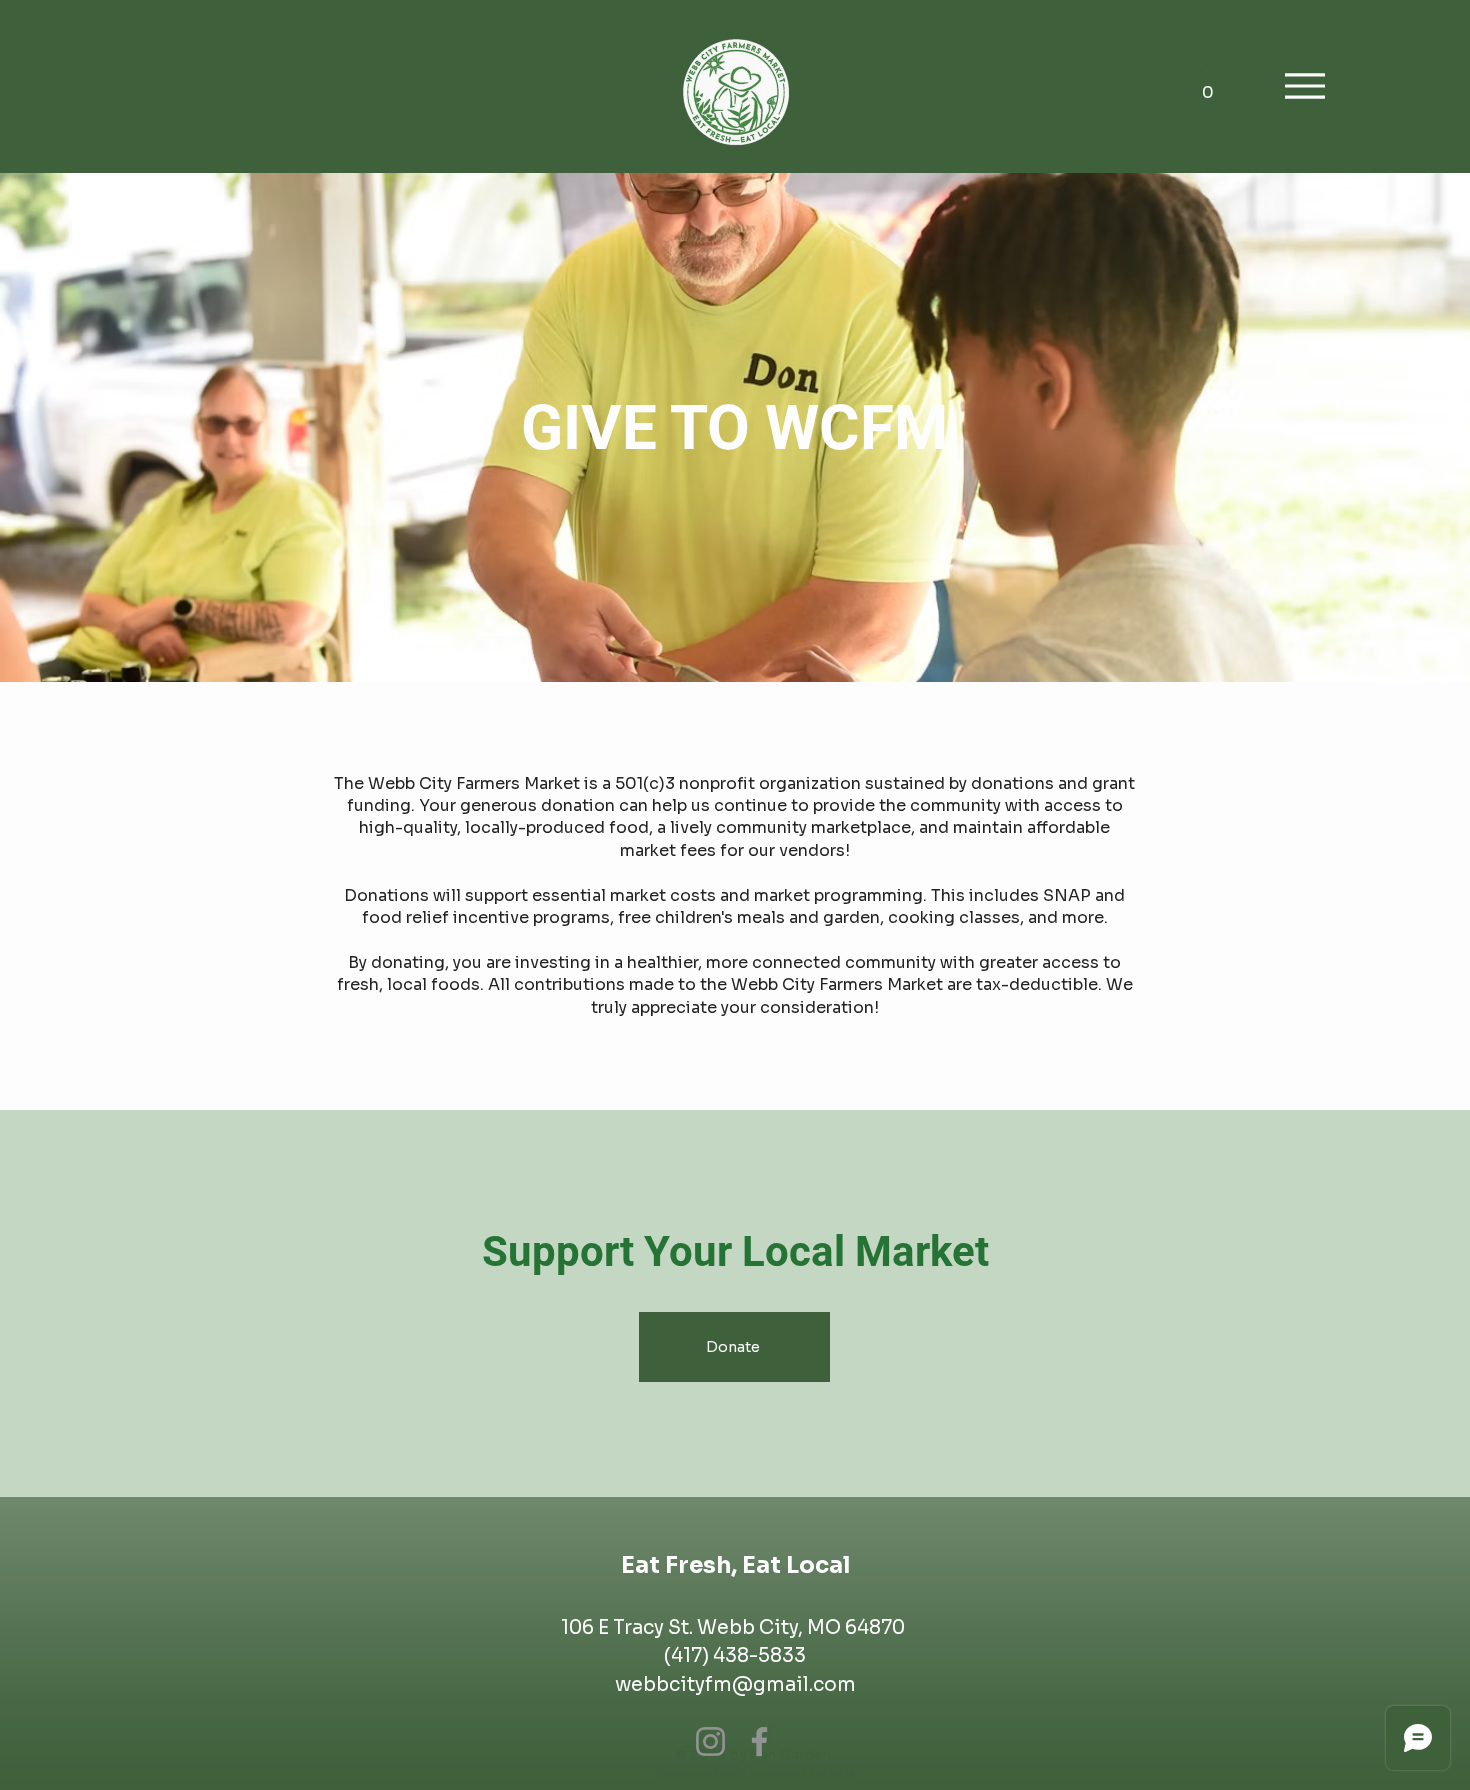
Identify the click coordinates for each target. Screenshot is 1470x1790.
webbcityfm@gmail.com (735, 1685)
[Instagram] (710, 1741)
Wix (842, 1773)
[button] (1208, 85)
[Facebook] (759, 1741)
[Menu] (1304, 85)
